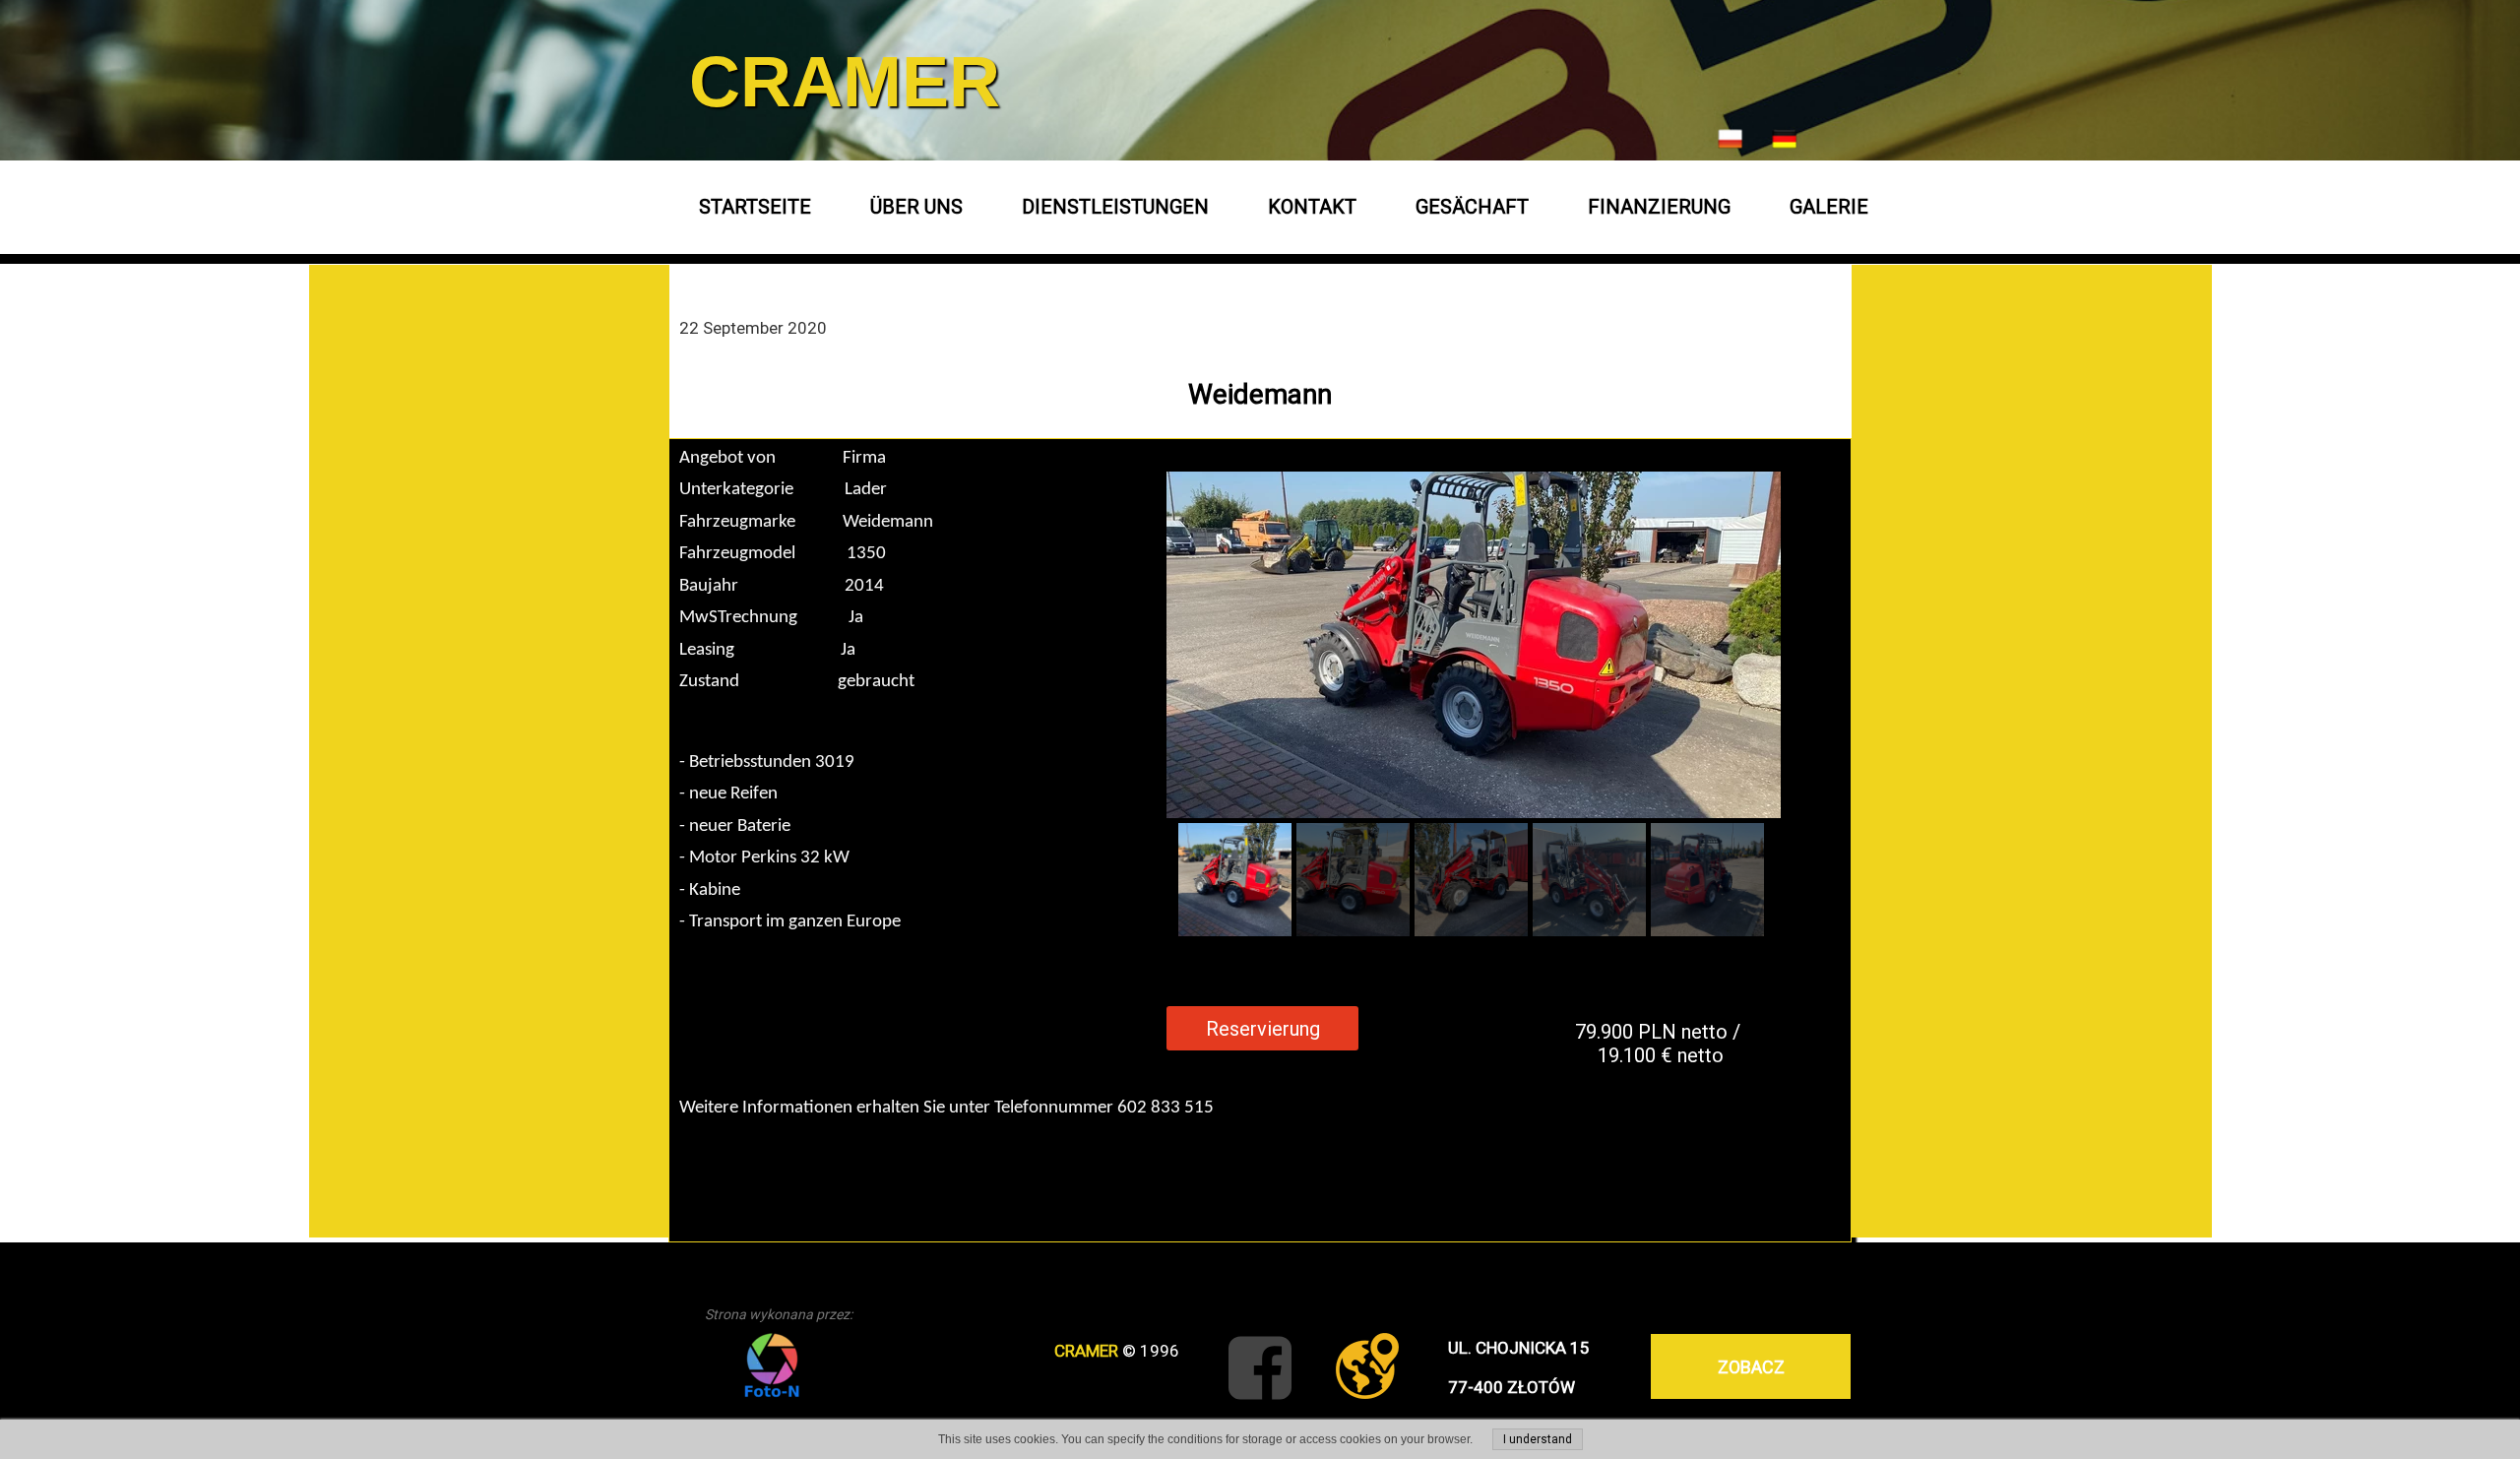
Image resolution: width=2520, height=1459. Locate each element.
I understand (1538, 1439)
